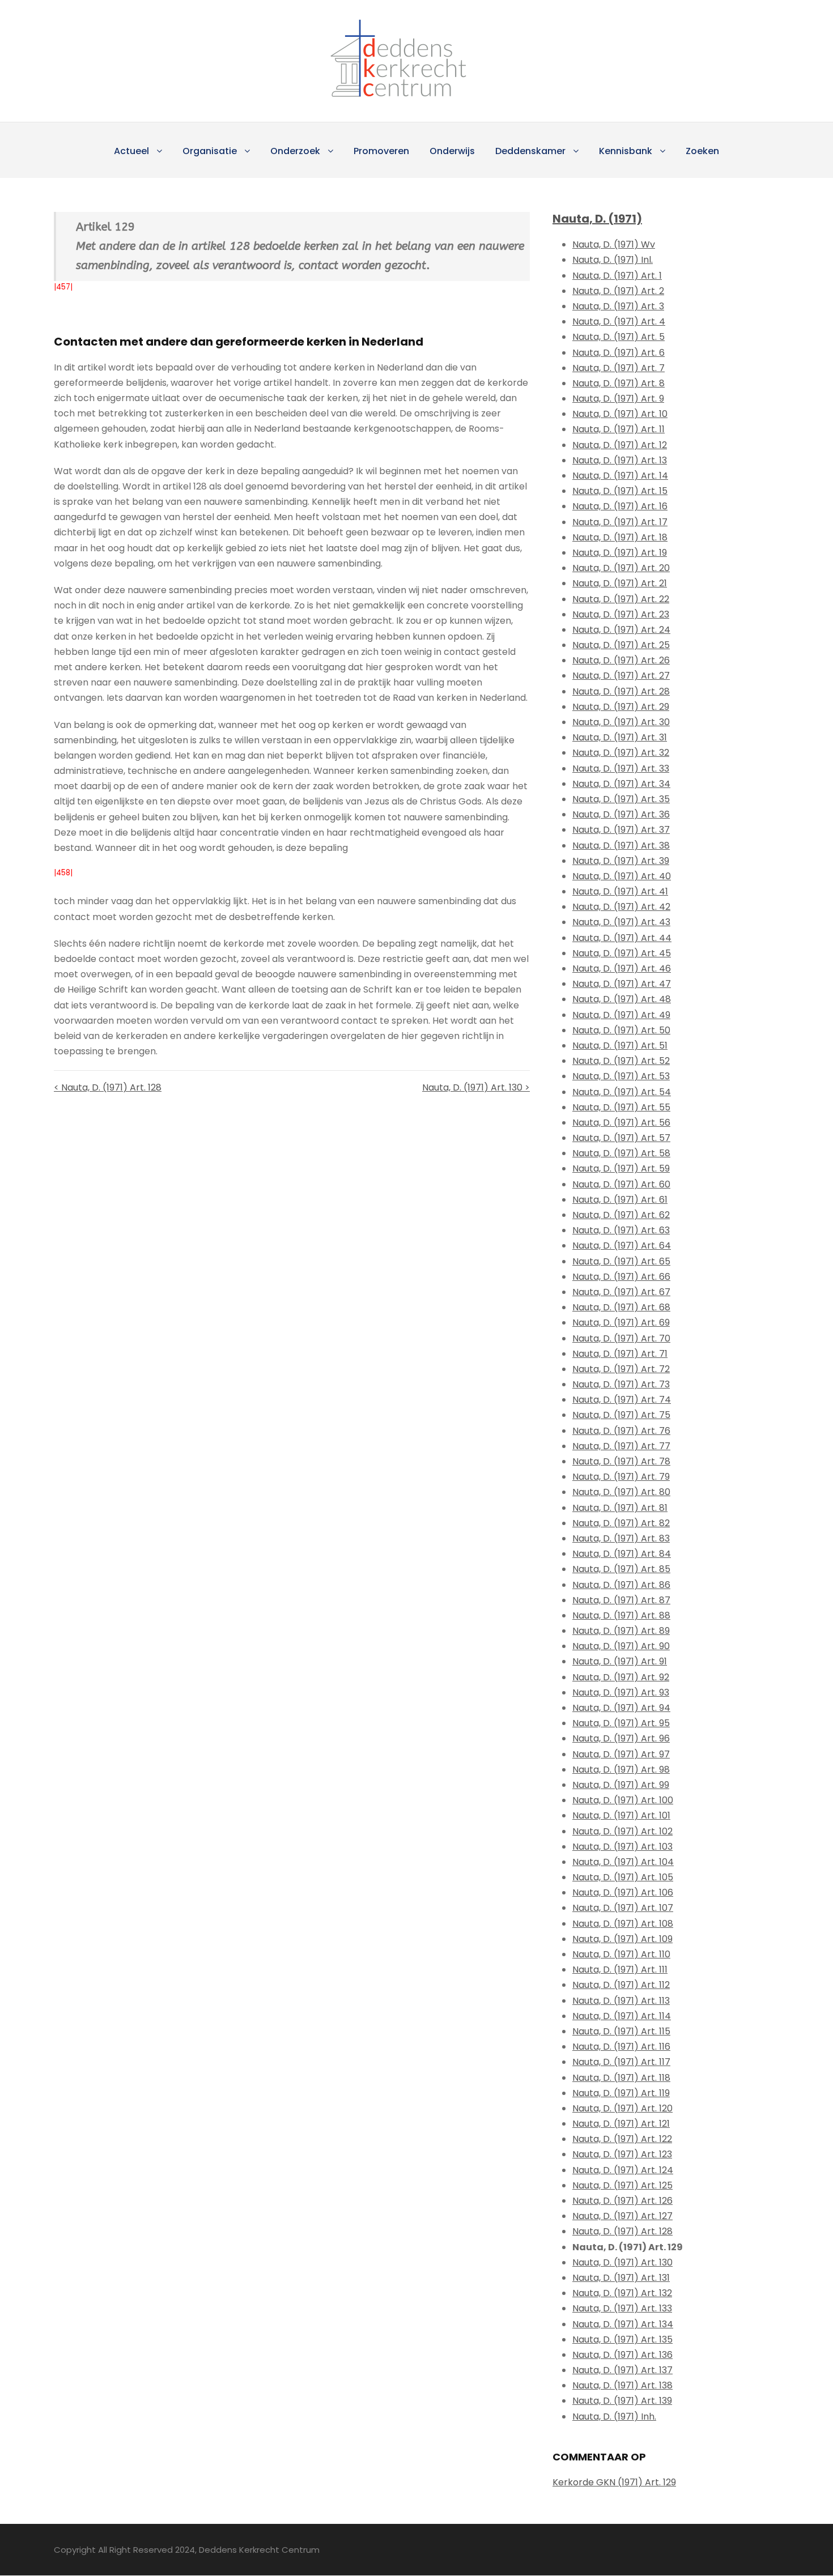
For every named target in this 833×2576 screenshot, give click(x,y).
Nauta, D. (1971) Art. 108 (623, 1924)
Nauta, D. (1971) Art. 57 (621, 1138)
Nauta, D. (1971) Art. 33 (621, 768)
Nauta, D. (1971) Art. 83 (621, 1538)
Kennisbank (626, 151)
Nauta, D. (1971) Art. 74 (622, 1400)
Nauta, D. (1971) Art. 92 (621, 1677)
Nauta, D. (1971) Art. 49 (621, 1015)
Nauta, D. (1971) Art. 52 (621, 1061)
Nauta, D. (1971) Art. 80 (621, 1492)
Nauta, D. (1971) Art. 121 (621, 2124)
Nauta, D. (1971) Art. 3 (618, 306)
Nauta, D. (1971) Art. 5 (619, 337)
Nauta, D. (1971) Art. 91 (620, 1661)
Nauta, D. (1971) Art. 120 (622, 2108)
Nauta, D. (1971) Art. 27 (621, 676)
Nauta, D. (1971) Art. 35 (621, 799)
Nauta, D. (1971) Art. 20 (621, 568)
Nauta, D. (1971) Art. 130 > (476, 1087)
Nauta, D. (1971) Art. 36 (621, 814)
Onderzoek (295, 151)
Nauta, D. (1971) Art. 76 (621, 1431)
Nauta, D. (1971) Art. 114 (622, 2016)
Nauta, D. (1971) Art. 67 (621, 1292)
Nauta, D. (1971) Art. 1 (617, 276)
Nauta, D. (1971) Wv (614, 244)
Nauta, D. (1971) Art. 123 (622, 2154)
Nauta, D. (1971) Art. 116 (621, 2047)
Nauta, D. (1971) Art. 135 (622, 2339)
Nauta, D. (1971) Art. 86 (621, 1585)
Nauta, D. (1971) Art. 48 (622, 999)
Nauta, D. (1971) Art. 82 (621, 1523)
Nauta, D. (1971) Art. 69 (621, 1323)
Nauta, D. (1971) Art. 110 (621, 1954)
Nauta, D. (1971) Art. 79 (621, 1477)
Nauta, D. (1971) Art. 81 (620, 1508)
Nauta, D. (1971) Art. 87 (621, 1600)
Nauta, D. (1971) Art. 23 (621, 614)
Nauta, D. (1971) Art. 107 (623, 1908)
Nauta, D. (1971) (597, 219)
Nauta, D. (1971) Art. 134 (623, 2324)
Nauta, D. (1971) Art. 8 (619, 383)
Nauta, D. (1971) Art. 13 (620, 460)
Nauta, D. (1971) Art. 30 (621, 722)
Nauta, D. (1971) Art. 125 (622, 2185)
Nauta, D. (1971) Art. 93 (621, 1693)
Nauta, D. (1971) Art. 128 (622, 2231)
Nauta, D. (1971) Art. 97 (621, 1754)
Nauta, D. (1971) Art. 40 (622, 876)
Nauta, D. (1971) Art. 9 (618, 399)
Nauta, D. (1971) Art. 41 (620, 891)
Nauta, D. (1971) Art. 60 (621, 1184)
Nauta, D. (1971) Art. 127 (622, 2216)
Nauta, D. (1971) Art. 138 (622, 2385)
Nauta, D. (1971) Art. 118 (621, 2078)
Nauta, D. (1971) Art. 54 (622, 1092)
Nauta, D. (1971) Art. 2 (618, 291)
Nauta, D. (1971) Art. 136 (622, 2355)
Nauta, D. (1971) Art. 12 (620, 445)
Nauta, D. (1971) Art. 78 (621, 1461)
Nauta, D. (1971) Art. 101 (621, 1815)
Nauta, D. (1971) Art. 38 (621, 846)
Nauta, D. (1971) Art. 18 (620, 537)
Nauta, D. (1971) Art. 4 (619, 322)
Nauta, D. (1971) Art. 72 (621, 1369)
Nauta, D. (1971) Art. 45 (622, 953)
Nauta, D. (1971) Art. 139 (622, 2401)
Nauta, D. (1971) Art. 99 (621, 1785)
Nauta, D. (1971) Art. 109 (622, 1939)
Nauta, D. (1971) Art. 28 (621, 691)
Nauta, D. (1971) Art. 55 (621, 1107)
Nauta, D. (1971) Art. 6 (619, 353)
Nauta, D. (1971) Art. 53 (621, 1076)
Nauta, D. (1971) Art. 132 (622, 2293)
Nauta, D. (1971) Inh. (614, 2417)
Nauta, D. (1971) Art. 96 (621, 1738)
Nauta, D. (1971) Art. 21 (620, 583)
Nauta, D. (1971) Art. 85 (621, 1569)
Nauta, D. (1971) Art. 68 (621, 1307)
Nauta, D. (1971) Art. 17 (620, 522)
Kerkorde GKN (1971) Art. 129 (614, 2482)
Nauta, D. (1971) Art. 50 (621, 1030)
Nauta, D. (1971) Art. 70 (621, 1338)
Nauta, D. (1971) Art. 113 (621, 2001)
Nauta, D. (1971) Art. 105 (623, 1877)
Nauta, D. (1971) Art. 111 (620, 1970)
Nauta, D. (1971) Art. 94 (621, 1708)
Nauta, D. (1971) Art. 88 (621, 1615)
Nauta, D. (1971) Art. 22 (621, 599)
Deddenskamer (530, 151)
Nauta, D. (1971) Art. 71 (620, 1354)
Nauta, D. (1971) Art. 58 (621, 1153)
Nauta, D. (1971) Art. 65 (621, 1261)
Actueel (131, 151)
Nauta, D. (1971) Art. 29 (621, 707)
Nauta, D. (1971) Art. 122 (622, 2139)
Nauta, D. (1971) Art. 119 (621, 2093)
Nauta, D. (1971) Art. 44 (622, 938)
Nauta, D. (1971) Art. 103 (622, 1847)
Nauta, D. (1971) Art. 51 (620, 1046)
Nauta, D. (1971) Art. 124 (623, 2170)
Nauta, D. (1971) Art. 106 (623, 1892)
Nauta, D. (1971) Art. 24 (621, 630)
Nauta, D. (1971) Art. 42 (621, 907)
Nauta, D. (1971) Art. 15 (620, 491)
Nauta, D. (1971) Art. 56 (621, 1123)
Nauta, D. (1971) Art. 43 (621, 922)
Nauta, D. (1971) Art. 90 (621, 1646)
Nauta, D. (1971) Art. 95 (621, 1723)
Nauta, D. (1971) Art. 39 (621, 861)
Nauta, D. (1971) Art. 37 (621, 830)
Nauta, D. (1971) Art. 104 (623, 1862)
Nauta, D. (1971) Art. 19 (620, 553)
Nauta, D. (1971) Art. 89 (621, 1631)
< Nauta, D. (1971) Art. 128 (108, 1087)
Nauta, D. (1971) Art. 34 (621, 784)
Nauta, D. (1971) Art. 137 (622, 2370)
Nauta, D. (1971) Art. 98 (621, 1770)
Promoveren (381, 151)
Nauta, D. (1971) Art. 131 (621, 2278)
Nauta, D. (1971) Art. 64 (622, 1246)
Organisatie (210, 151)
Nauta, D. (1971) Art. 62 (621, 1215)
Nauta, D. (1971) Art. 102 (622, 1831)
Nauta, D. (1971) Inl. (613, 260)
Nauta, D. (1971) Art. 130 (622, 2262)
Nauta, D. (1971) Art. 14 (620, 476)
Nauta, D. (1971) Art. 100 (623, 1800)
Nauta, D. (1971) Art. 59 (621, 1168)
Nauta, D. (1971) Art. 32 (621, 753)
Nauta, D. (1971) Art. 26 (621, 660)
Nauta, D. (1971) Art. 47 (622, 984)
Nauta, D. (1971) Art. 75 (621, 1415)
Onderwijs (452, 151)
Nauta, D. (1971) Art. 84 (622, 1554)
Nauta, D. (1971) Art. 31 (620, 737)
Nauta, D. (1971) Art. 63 (621, 1230)
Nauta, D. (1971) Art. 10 (620, 414)
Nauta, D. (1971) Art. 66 (621, 1277)
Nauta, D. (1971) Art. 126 (622, 2201)
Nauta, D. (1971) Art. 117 (621, 2062)
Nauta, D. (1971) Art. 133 (622, 2308)
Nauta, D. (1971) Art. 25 (621, 645)
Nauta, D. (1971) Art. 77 (621, 1446)
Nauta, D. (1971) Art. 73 (621, 1384)
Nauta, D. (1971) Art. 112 (621, 1985)
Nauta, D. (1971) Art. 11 (619, 429)
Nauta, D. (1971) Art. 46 (622, 968)
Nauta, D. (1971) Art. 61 (620, 1200)
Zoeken (702, 151)
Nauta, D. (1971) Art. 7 (619, 368)
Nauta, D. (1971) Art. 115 (621, 2031)
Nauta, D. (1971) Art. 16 (620, 506)
